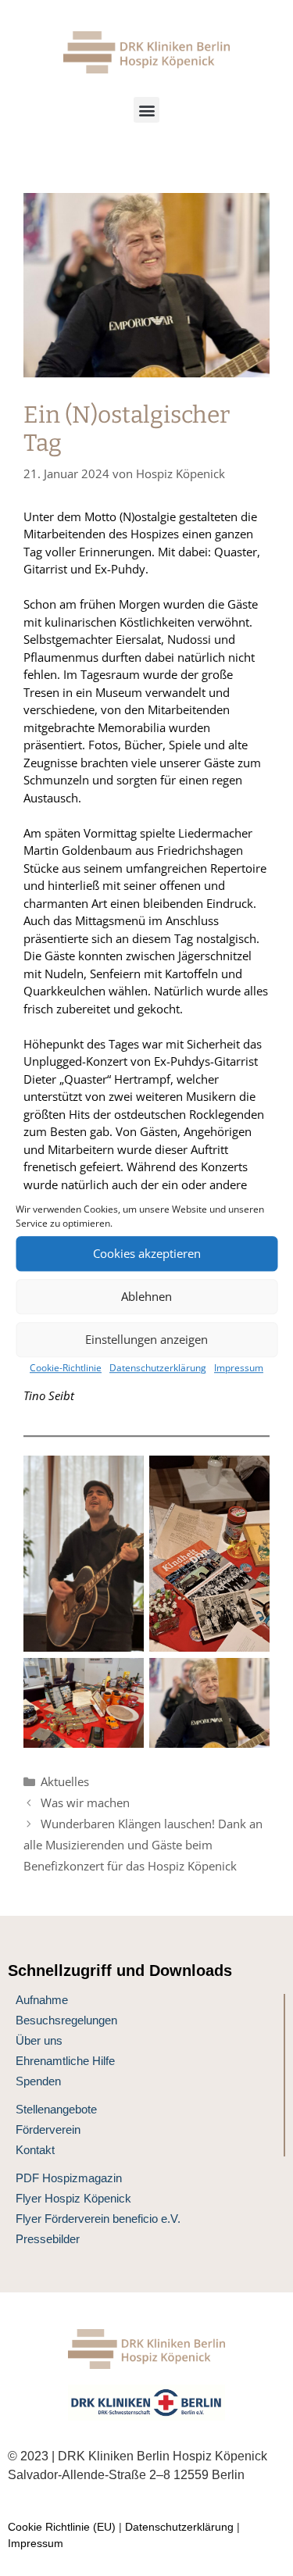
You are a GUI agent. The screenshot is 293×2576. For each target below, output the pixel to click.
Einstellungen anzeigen (146, 1339)
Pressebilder (48, 2239)
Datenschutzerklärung (158, 1368)
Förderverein (48, 2129)
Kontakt (35, 2150)
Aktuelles (65, 1781)
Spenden (38, 2081)
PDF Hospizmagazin (69, 2178)
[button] (146, 110)
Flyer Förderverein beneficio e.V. (98, 2219)
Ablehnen (146, 1296)
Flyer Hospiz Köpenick (73, 2198)
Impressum (239, 1368)
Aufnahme (42, 2000)
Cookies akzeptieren (147, 1253)
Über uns (39, 2040)
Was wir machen (85, 1802)
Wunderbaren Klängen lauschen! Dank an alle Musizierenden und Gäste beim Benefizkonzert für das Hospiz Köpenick (143, 1845)
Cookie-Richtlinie (66, 1368)
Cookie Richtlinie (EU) (62, 2527)
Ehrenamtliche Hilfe (65, 2061)
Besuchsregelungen (66, 2020)
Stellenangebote (56, 2109)
